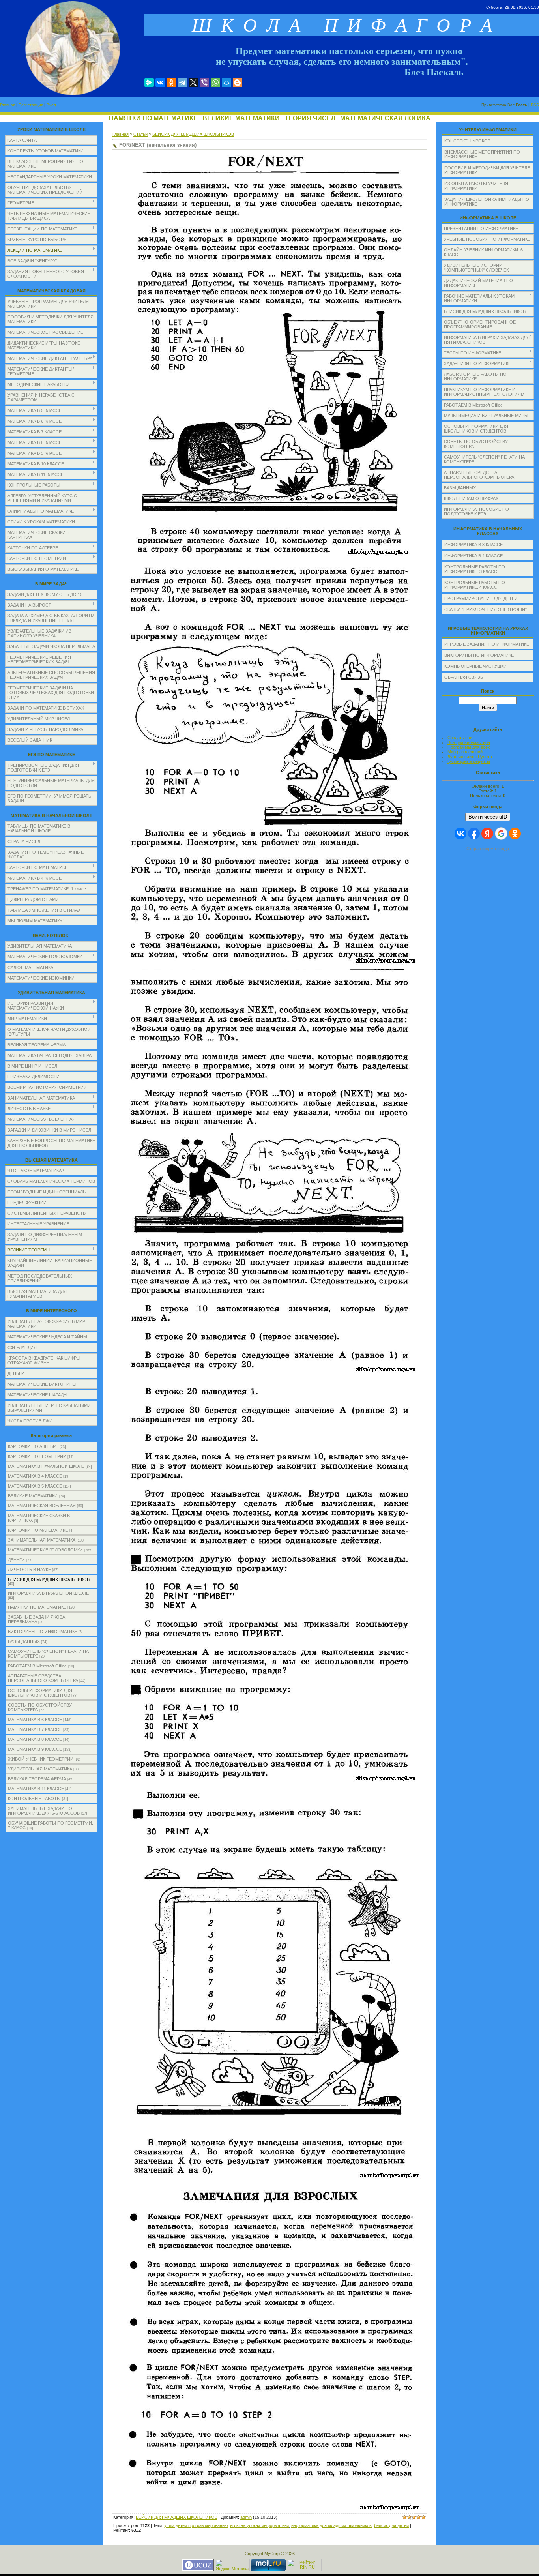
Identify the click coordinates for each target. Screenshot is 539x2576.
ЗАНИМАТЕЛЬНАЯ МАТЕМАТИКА (42, 1540)
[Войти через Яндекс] (487, 834)
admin (246, 2517)
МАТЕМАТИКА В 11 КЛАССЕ (36, 1789)
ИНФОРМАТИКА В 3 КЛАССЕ (473, 545)
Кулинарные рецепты (469, 761)
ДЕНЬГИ (16, 1560)
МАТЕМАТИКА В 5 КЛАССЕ (35, 1486)
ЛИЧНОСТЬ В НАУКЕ (29, 1570)
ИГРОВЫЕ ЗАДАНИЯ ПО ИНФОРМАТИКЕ (487, 644)
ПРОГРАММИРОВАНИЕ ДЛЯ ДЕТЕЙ (481, 598)
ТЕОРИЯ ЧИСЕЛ (310, 118)
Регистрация (31, 105)
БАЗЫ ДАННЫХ (24, 1641)
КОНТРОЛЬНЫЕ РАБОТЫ (34, 1799)
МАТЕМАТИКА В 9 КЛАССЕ (35, 1749)
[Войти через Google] (501, 834)
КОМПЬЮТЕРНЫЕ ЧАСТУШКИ (475, 666)
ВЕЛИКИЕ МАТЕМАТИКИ (241, 118)
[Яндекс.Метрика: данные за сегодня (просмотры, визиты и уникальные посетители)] (232, 2565)
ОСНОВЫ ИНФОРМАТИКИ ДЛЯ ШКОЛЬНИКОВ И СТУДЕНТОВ (40, 1693)
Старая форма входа (488, 849)
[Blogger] (238, 82)
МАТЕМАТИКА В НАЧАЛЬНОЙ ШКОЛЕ (46, 1466)
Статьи (140, 134)
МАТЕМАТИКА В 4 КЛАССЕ (35, 1476)
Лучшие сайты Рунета (470, 757)
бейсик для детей (391, 2525)
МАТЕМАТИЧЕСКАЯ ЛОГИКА (385, 118)
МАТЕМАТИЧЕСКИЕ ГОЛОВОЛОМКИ (45, 1550)
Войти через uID (488, 817)
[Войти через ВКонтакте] (460, 834)
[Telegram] (182, 82)
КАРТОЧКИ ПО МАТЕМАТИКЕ (38, 1530)
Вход (51, 105)
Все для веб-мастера (469, 742)
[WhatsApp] (215, 82)
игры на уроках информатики (259, 2525)
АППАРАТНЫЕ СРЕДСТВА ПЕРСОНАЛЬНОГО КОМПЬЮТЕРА (43, 1678)
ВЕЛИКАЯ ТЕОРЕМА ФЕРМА (37, 1779)
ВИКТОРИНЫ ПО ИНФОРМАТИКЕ (43, 1632)
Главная (7, 105)
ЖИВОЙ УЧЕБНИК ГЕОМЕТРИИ (41, 1759)
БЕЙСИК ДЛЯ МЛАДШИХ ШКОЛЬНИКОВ (49, 1579)
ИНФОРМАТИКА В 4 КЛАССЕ (473, 556)
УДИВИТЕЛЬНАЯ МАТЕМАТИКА (40, 1769)
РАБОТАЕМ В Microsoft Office (37, 1666)
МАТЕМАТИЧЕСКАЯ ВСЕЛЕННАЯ (42, 1506)
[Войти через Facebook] (474, 834)
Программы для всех (469, 747)
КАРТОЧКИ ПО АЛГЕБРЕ (33, 1446)
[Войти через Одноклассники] (515, 834)
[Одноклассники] (171, 82)
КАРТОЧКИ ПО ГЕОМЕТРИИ (37, 1456)
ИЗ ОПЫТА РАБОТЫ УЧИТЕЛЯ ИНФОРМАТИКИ (476, 186)
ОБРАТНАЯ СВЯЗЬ (464, 677)
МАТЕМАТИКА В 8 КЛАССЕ (35, 1739)
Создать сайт (461, 738)
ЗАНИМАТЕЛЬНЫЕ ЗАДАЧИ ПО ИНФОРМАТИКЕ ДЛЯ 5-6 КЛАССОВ (44, 1811)
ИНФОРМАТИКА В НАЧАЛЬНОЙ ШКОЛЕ (48, 1593)
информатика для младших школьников (331, 2525)
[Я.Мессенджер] (149, 82)
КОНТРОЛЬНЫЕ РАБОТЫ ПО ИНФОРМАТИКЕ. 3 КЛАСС (475, 569)
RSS (535, 105)
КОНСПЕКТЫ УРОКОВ (467, 141)
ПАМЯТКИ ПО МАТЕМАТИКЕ (153, 118)
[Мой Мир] (226, 82)
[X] (193, 82)
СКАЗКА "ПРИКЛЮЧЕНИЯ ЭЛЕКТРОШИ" (486, 609)
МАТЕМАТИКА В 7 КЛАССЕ (35, 1729)
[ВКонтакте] (160, 82)
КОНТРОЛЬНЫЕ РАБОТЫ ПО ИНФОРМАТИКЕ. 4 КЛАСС (475, 585)
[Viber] (204, 82)
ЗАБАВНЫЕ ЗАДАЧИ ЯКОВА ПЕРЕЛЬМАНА (36, 1619)
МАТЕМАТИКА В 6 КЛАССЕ (35, 1720)
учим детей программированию (196, 2525)
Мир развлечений (465, 752)
